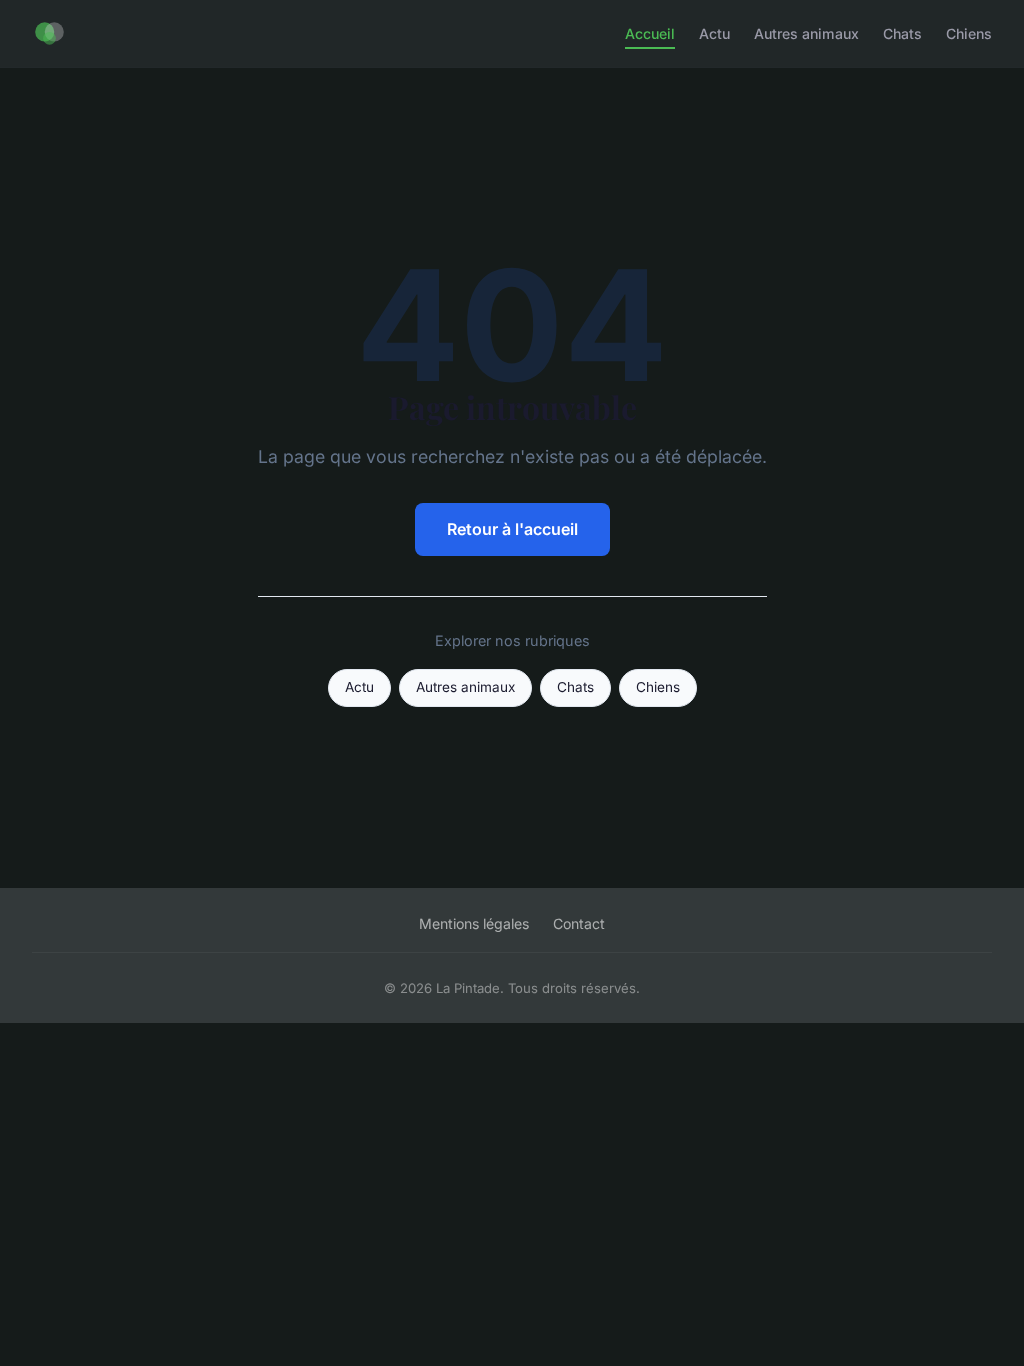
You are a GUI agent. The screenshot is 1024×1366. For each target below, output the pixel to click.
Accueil (650, 33)
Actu (714, 33)
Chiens (969, 33)
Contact (579, 923)
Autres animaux (806, 33)
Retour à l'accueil (512, 529)
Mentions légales (474, 923)
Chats (902, 33)
